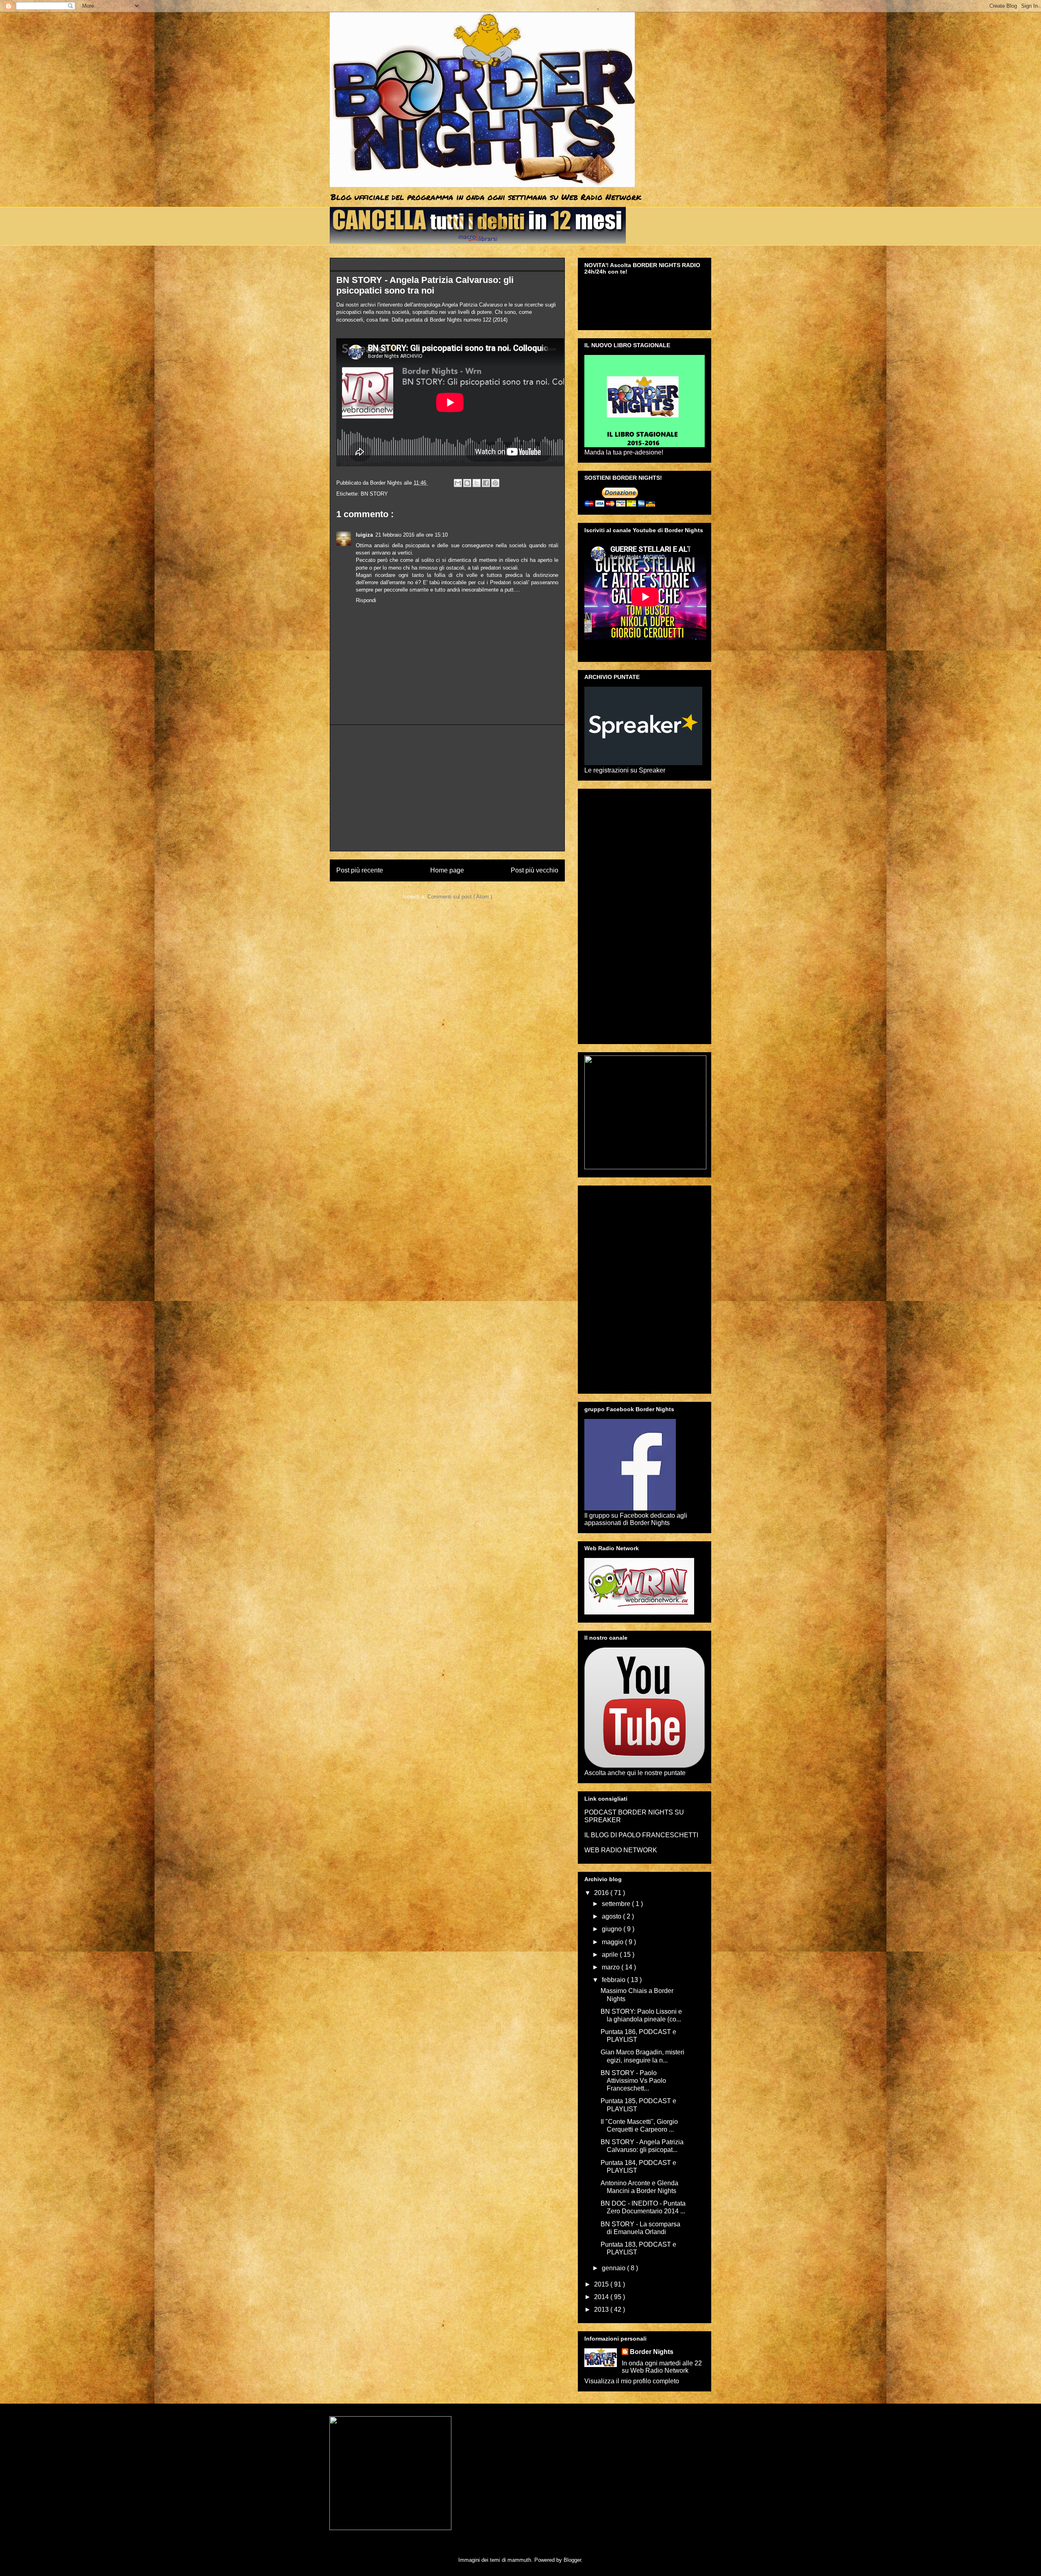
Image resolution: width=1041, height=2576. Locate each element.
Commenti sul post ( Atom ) (460, 897)
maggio (613, 1942)
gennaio (614, 2268)
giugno (613, 1929)
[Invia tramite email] (458, 483)
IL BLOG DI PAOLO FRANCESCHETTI (641, 1835)
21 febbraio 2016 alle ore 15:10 (412, 535)
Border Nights (652, 2352)
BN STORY (374, 494)
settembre (617, 1904)
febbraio (614, 1980)
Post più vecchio (535, 870)
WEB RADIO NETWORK (621, 1850)
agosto (612, 1916)
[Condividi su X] (477, 483)
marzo (612, 1967)
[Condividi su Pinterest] (495, 483)
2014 (602, 2297)
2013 (602, 2309)
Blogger (572, 2560)
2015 (602, 2284)
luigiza (364, 535)
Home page (447, 870)
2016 (602, 1893)
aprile (611, 1955)
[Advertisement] (447, 788)
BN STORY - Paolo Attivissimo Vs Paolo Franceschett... (633, 2081)
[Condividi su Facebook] (486, 483)
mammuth (519, 2560)
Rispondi (366, 600)
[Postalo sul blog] (467, 483)
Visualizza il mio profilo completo (632, 2381)
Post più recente (360, 870)
